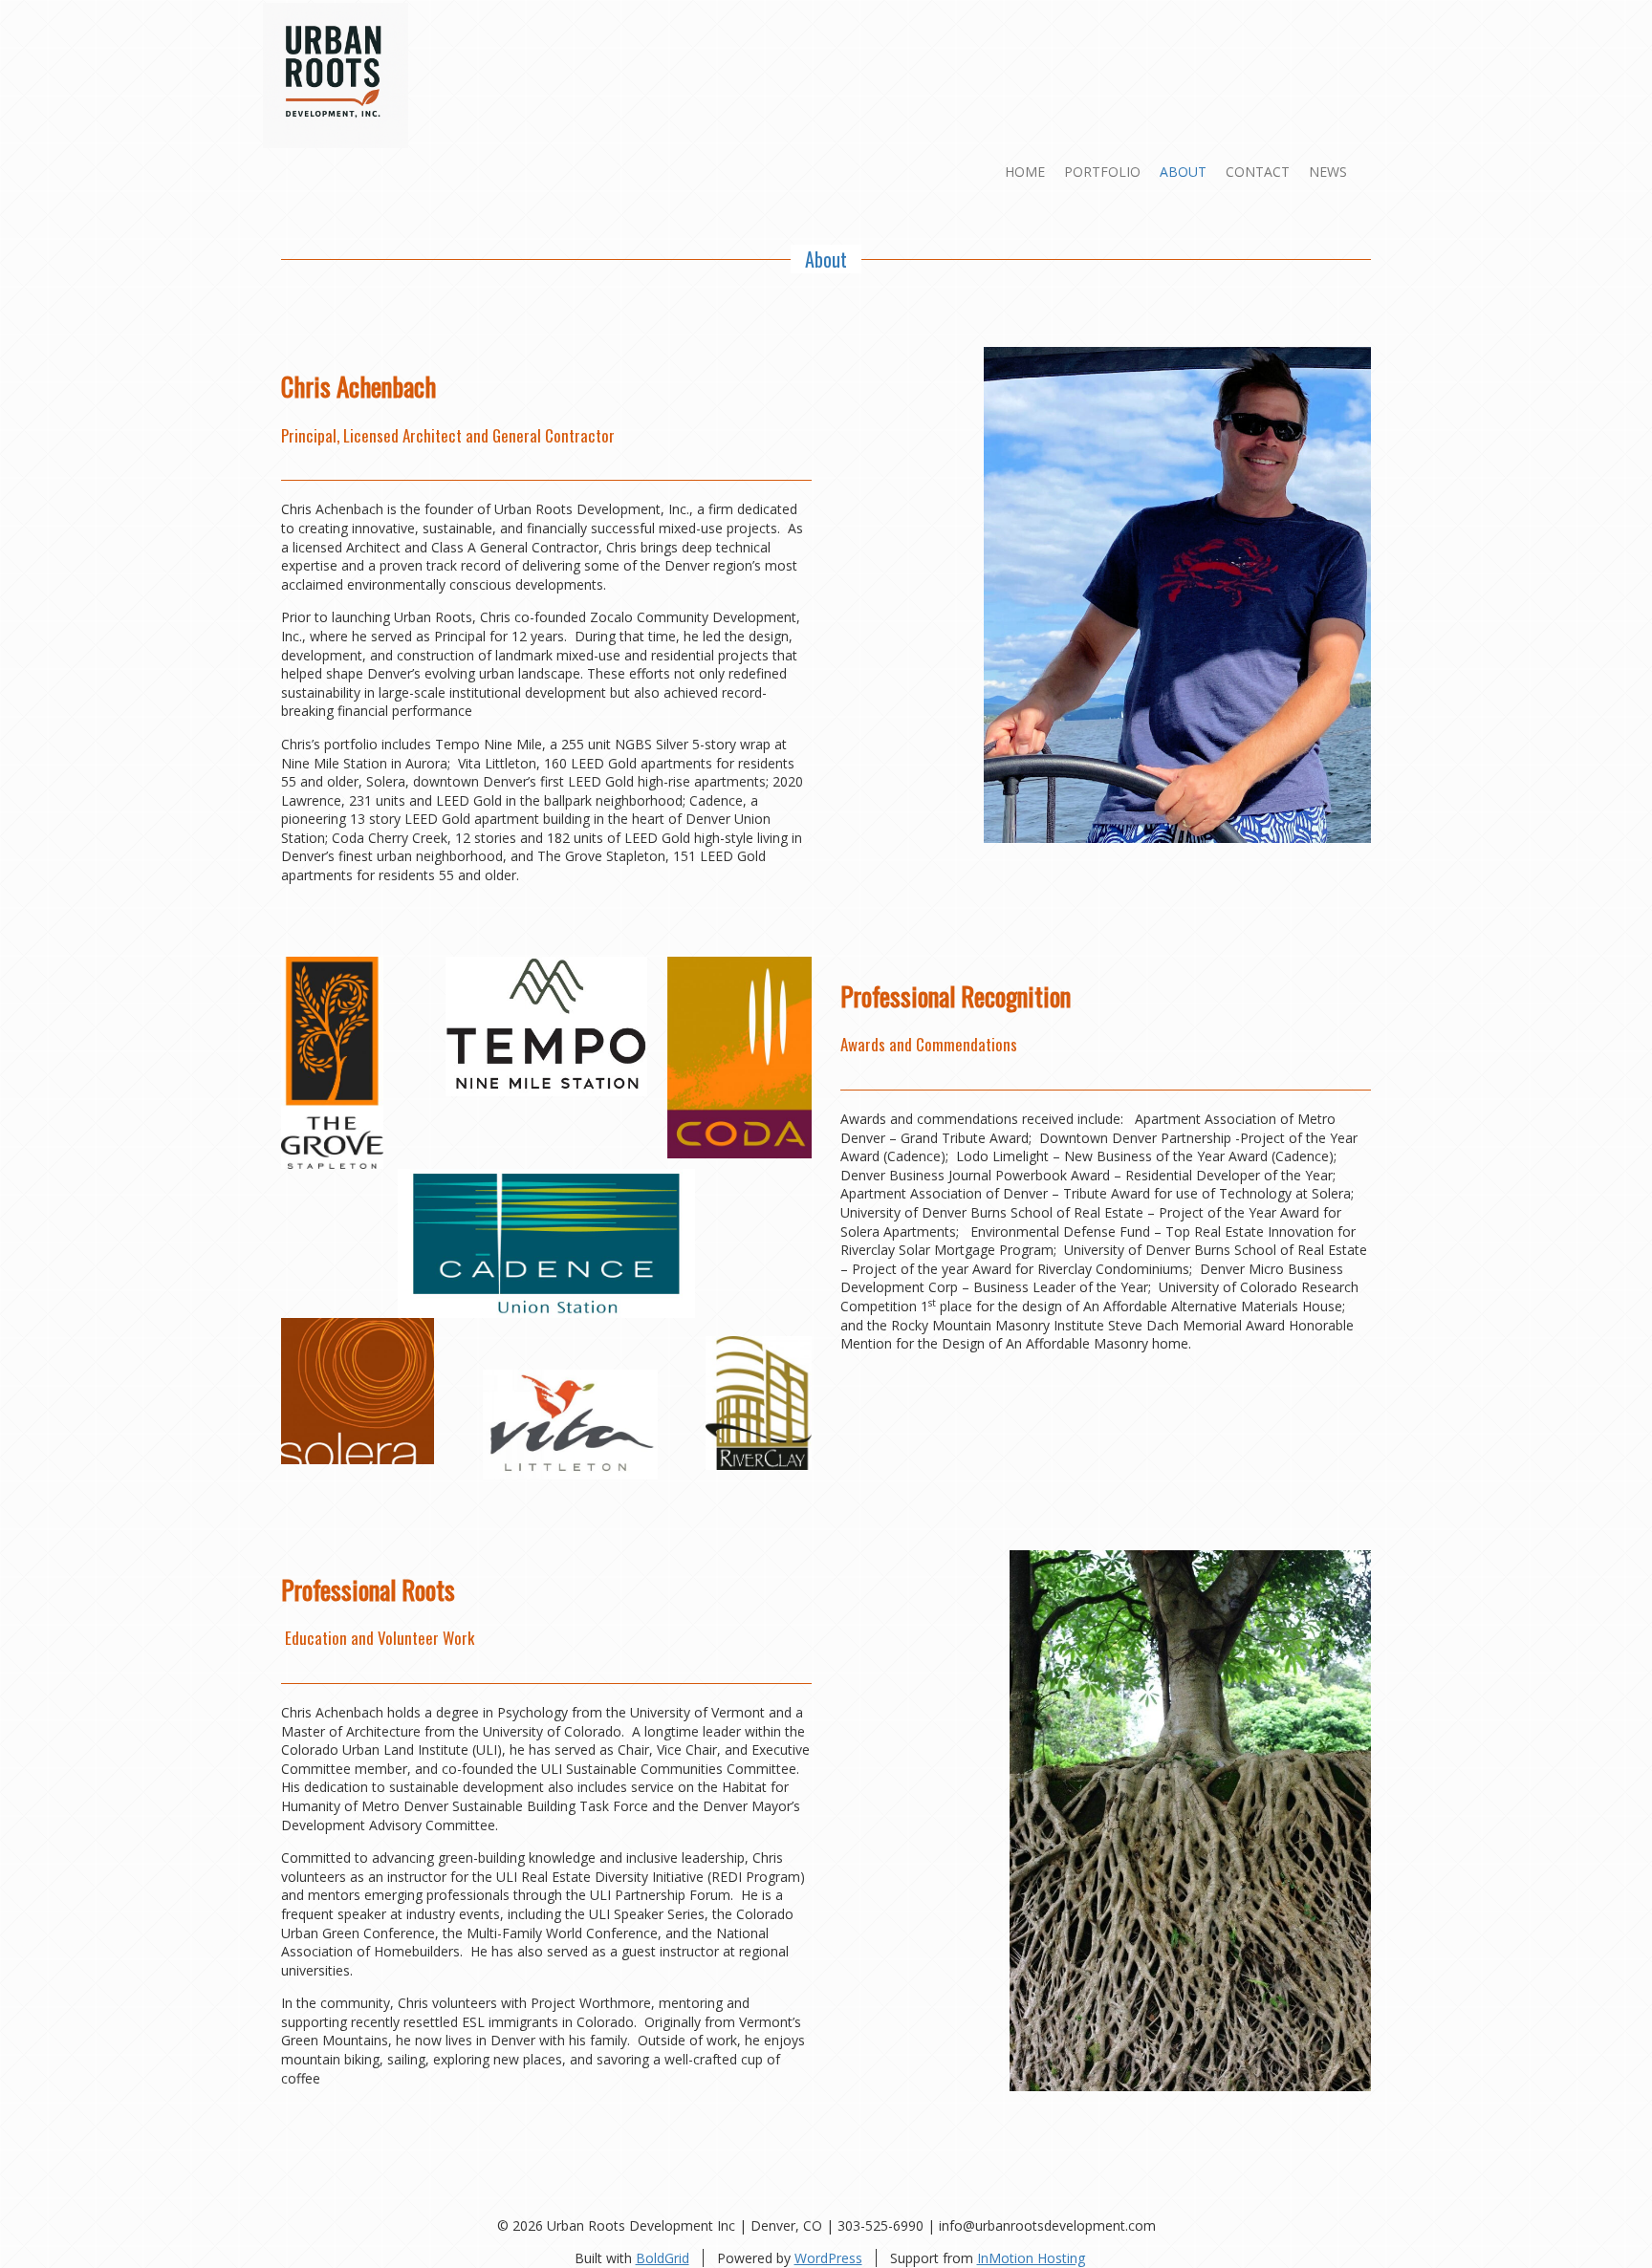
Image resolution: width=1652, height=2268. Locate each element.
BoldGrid (663, 2258)
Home (1025, 172)
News (1328, 172)
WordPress (828, 2258)
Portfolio (1102, 172)
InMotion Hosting (1031, 2258)
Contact (1258, 172)
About (1183, 172)
